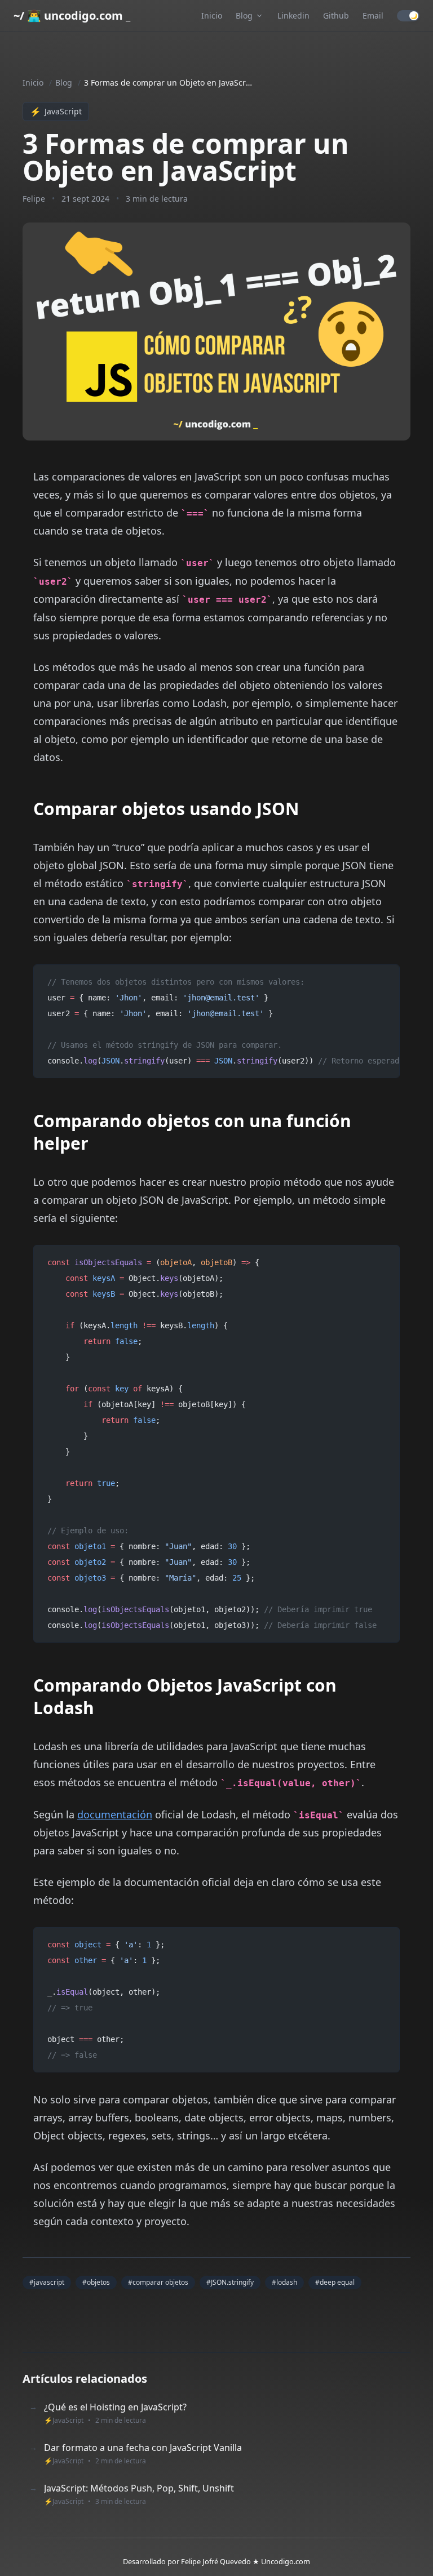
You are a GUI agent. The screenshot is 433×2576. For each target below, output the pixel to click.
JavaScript (56, 112)
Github (336, 15)
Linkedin (293, 15)
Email (373, 15)
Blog (64, 83)
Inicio (212, 15)
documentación (115, 1814)
